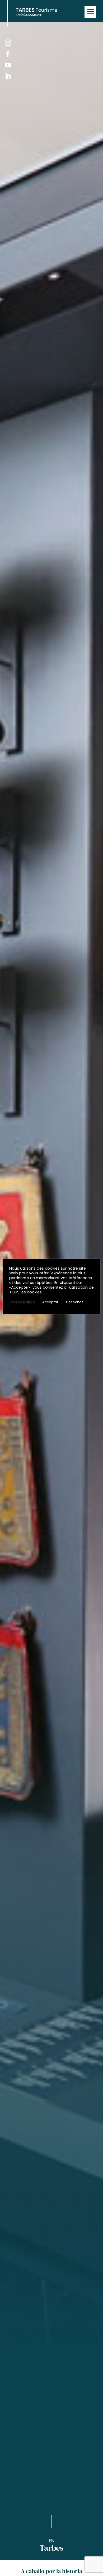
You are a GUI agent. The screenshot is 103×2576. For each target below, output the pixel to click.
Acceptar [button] (50, 1302)
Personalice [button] (23, 1302)
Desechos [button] (75, 1302)
